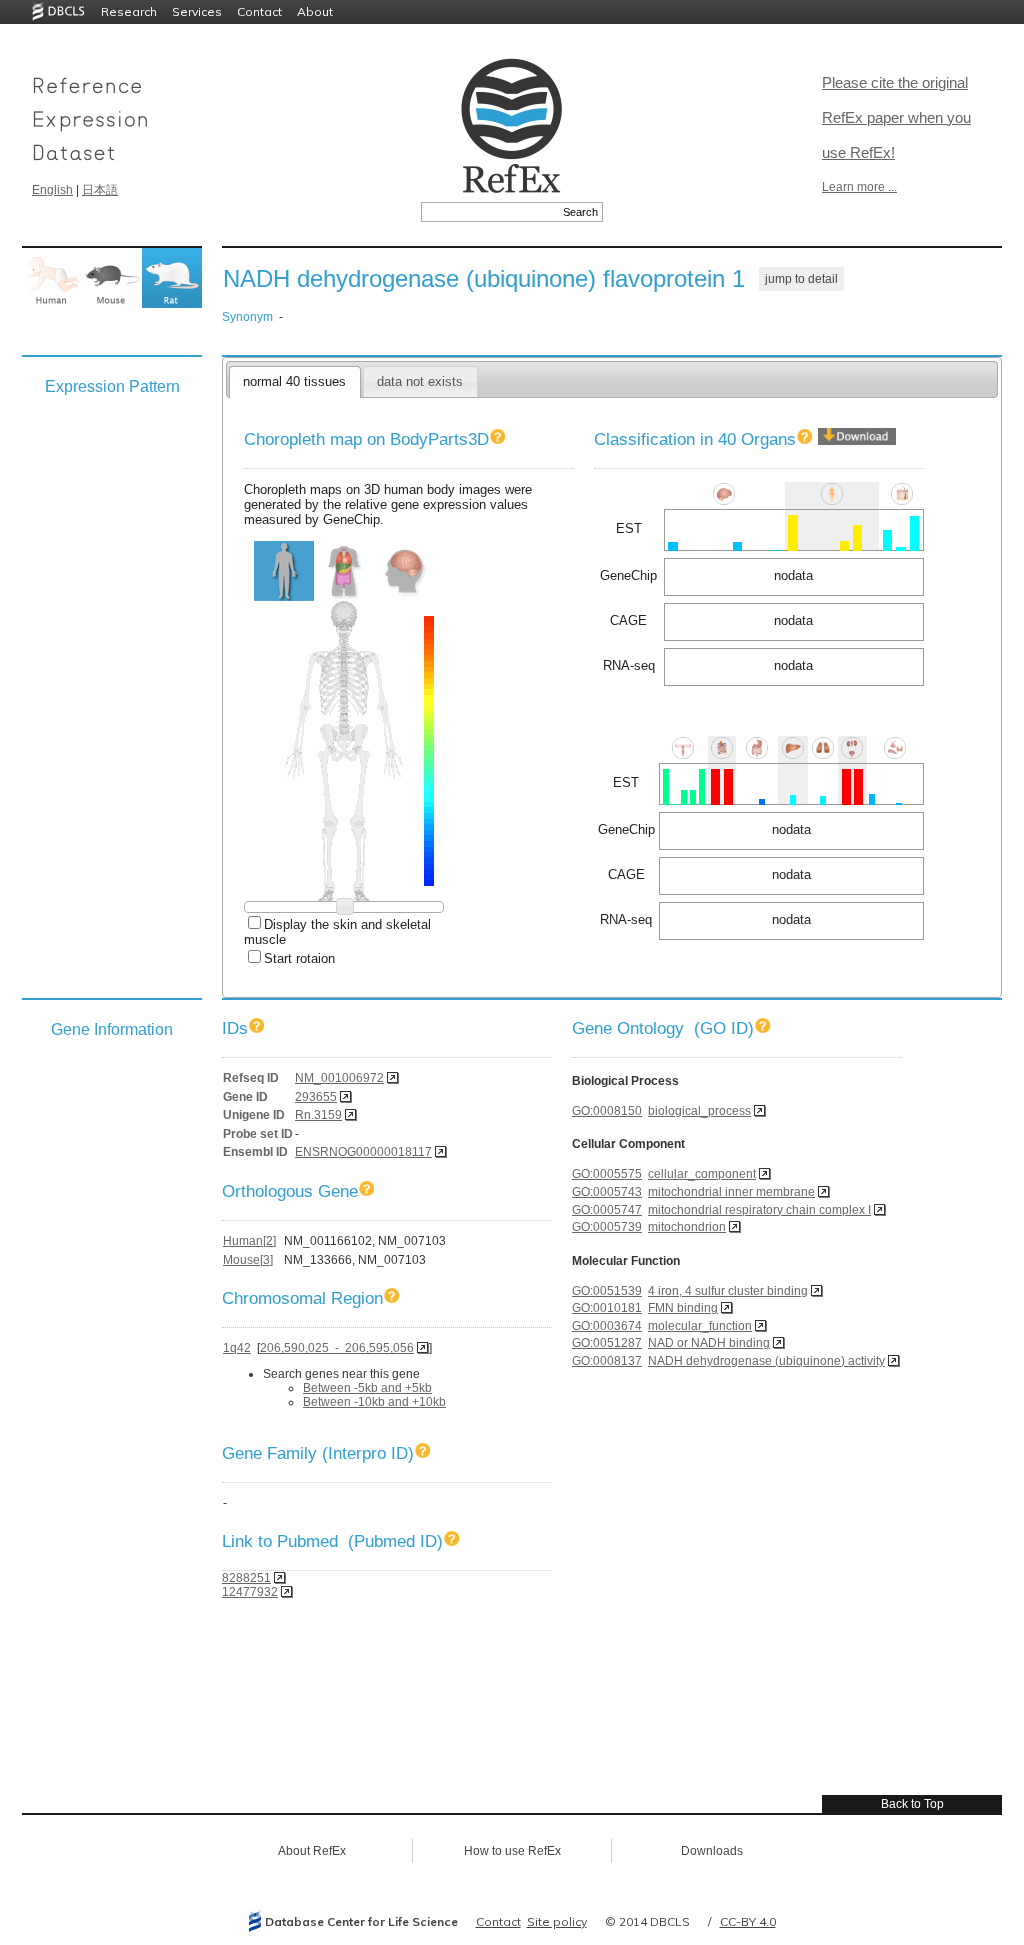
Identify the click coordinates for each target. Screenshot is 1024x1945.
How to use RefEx (512, 1851)
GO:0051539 (607, 1291)
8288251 (246, 1578)
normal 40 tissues (294, 381)
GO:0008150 (607, 1111)
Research (129, 11)
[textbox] (489, 212)
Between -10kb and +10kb (374, 1402)
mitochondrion (687, 1227)
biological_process (699, 1111)
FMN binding (683, 1308)
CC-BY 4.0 (748, 1921)
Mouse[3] (248, 1260)
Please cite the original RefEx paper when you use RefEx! (896, 117)
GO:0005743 (607, 1192)
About (315, 11)
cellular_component (702, 1174)
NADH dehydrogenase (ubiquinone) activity (766, 1361)
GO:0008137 (607, 1361)
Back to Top (912, 1804)
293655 (316, 1097)
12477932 (250, 1592)
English (52, 190)
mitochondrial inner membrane (731, 1192)
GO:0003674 (607, 1326)
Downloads (712, 1851)
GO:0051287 (607, 1343)
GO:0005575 (607, 1174)
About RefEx (312, 1851)
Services (197, 11)
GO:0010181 (607, 1308)
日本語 (100, 190)
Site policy (557, 1921)
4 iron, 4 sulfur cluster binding (728, 1291)
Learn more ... (859, 187)
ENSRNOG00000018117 (363, 1152)
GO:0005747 (607, 1210)
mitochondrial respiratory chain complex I (759, 1210)
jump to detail (801, 279)
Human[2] (249, 1241)
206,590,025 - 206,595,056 (337, 1348)
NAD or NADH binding (709, 1343)
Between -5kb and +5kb (367, 1388)
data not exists (420, 381)
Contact (259, 11)
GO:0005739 (607, 1227)
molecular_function (700, 1326)
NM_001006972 (339, 1078)
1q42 (237, 1348)
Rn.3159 (318, 1115)
